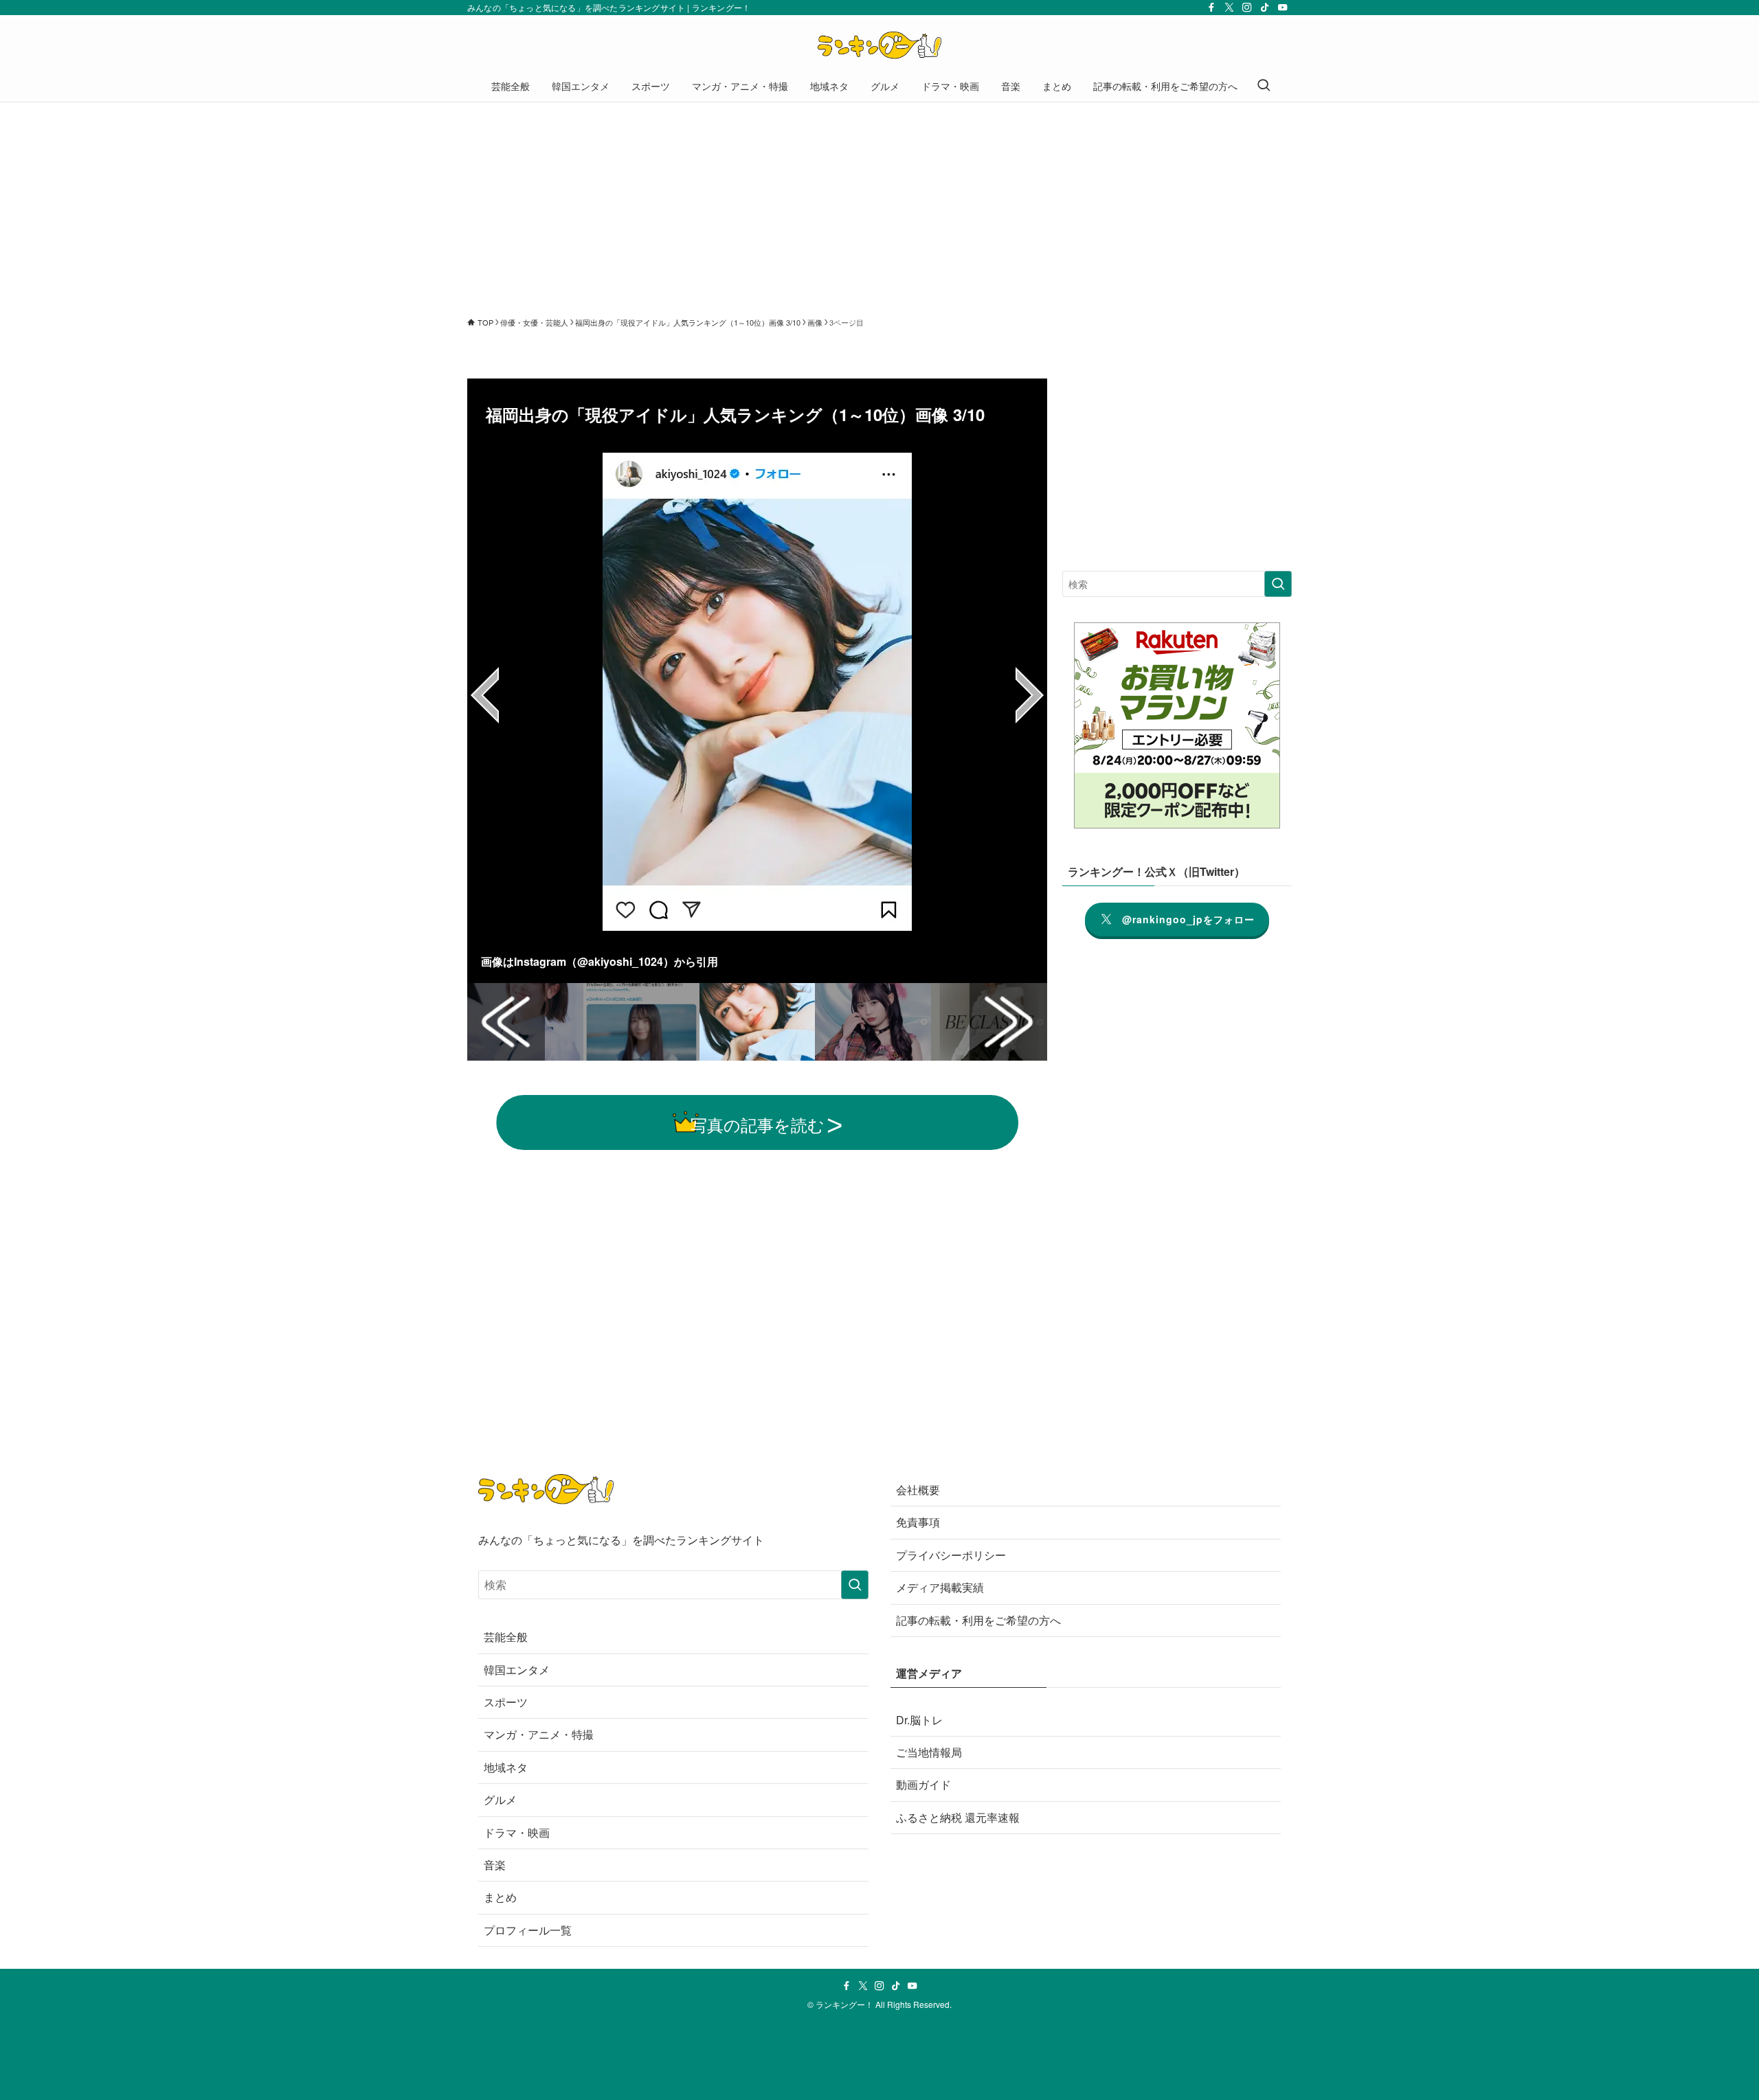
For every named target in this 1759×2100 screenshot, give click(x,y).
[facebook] (1211, 8)
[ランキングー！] (879, 45)
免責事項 (918, 1522)
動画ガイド (923, 1784)
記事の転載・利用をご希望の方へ (978, 1620)
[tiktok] (1265, 8)
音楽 (495, 1865)
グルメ (500, 1799)
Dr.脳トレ (919, 1720)
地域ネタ (506, 1767)
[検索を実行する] (1278, 584)
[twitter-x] (1229, 8)
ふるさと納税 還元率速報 (958, 1817)
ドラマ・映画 (517, 1832)
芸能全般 (506, 1637)
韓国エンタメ (517, 1670)
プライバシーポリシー (951, 1555)
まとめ (500, 1897)
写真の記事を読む (758, 1124)
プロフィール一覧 (528, 1930)
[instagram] (1247, 8)
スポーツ (506, 1702)
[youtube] (1283, 8)
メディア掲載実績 (940, 1587)
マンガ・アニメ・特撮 (539, 1734)
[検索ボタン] (1264, 86)
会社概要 (918, 1490)
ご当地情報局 (929, 1752)
